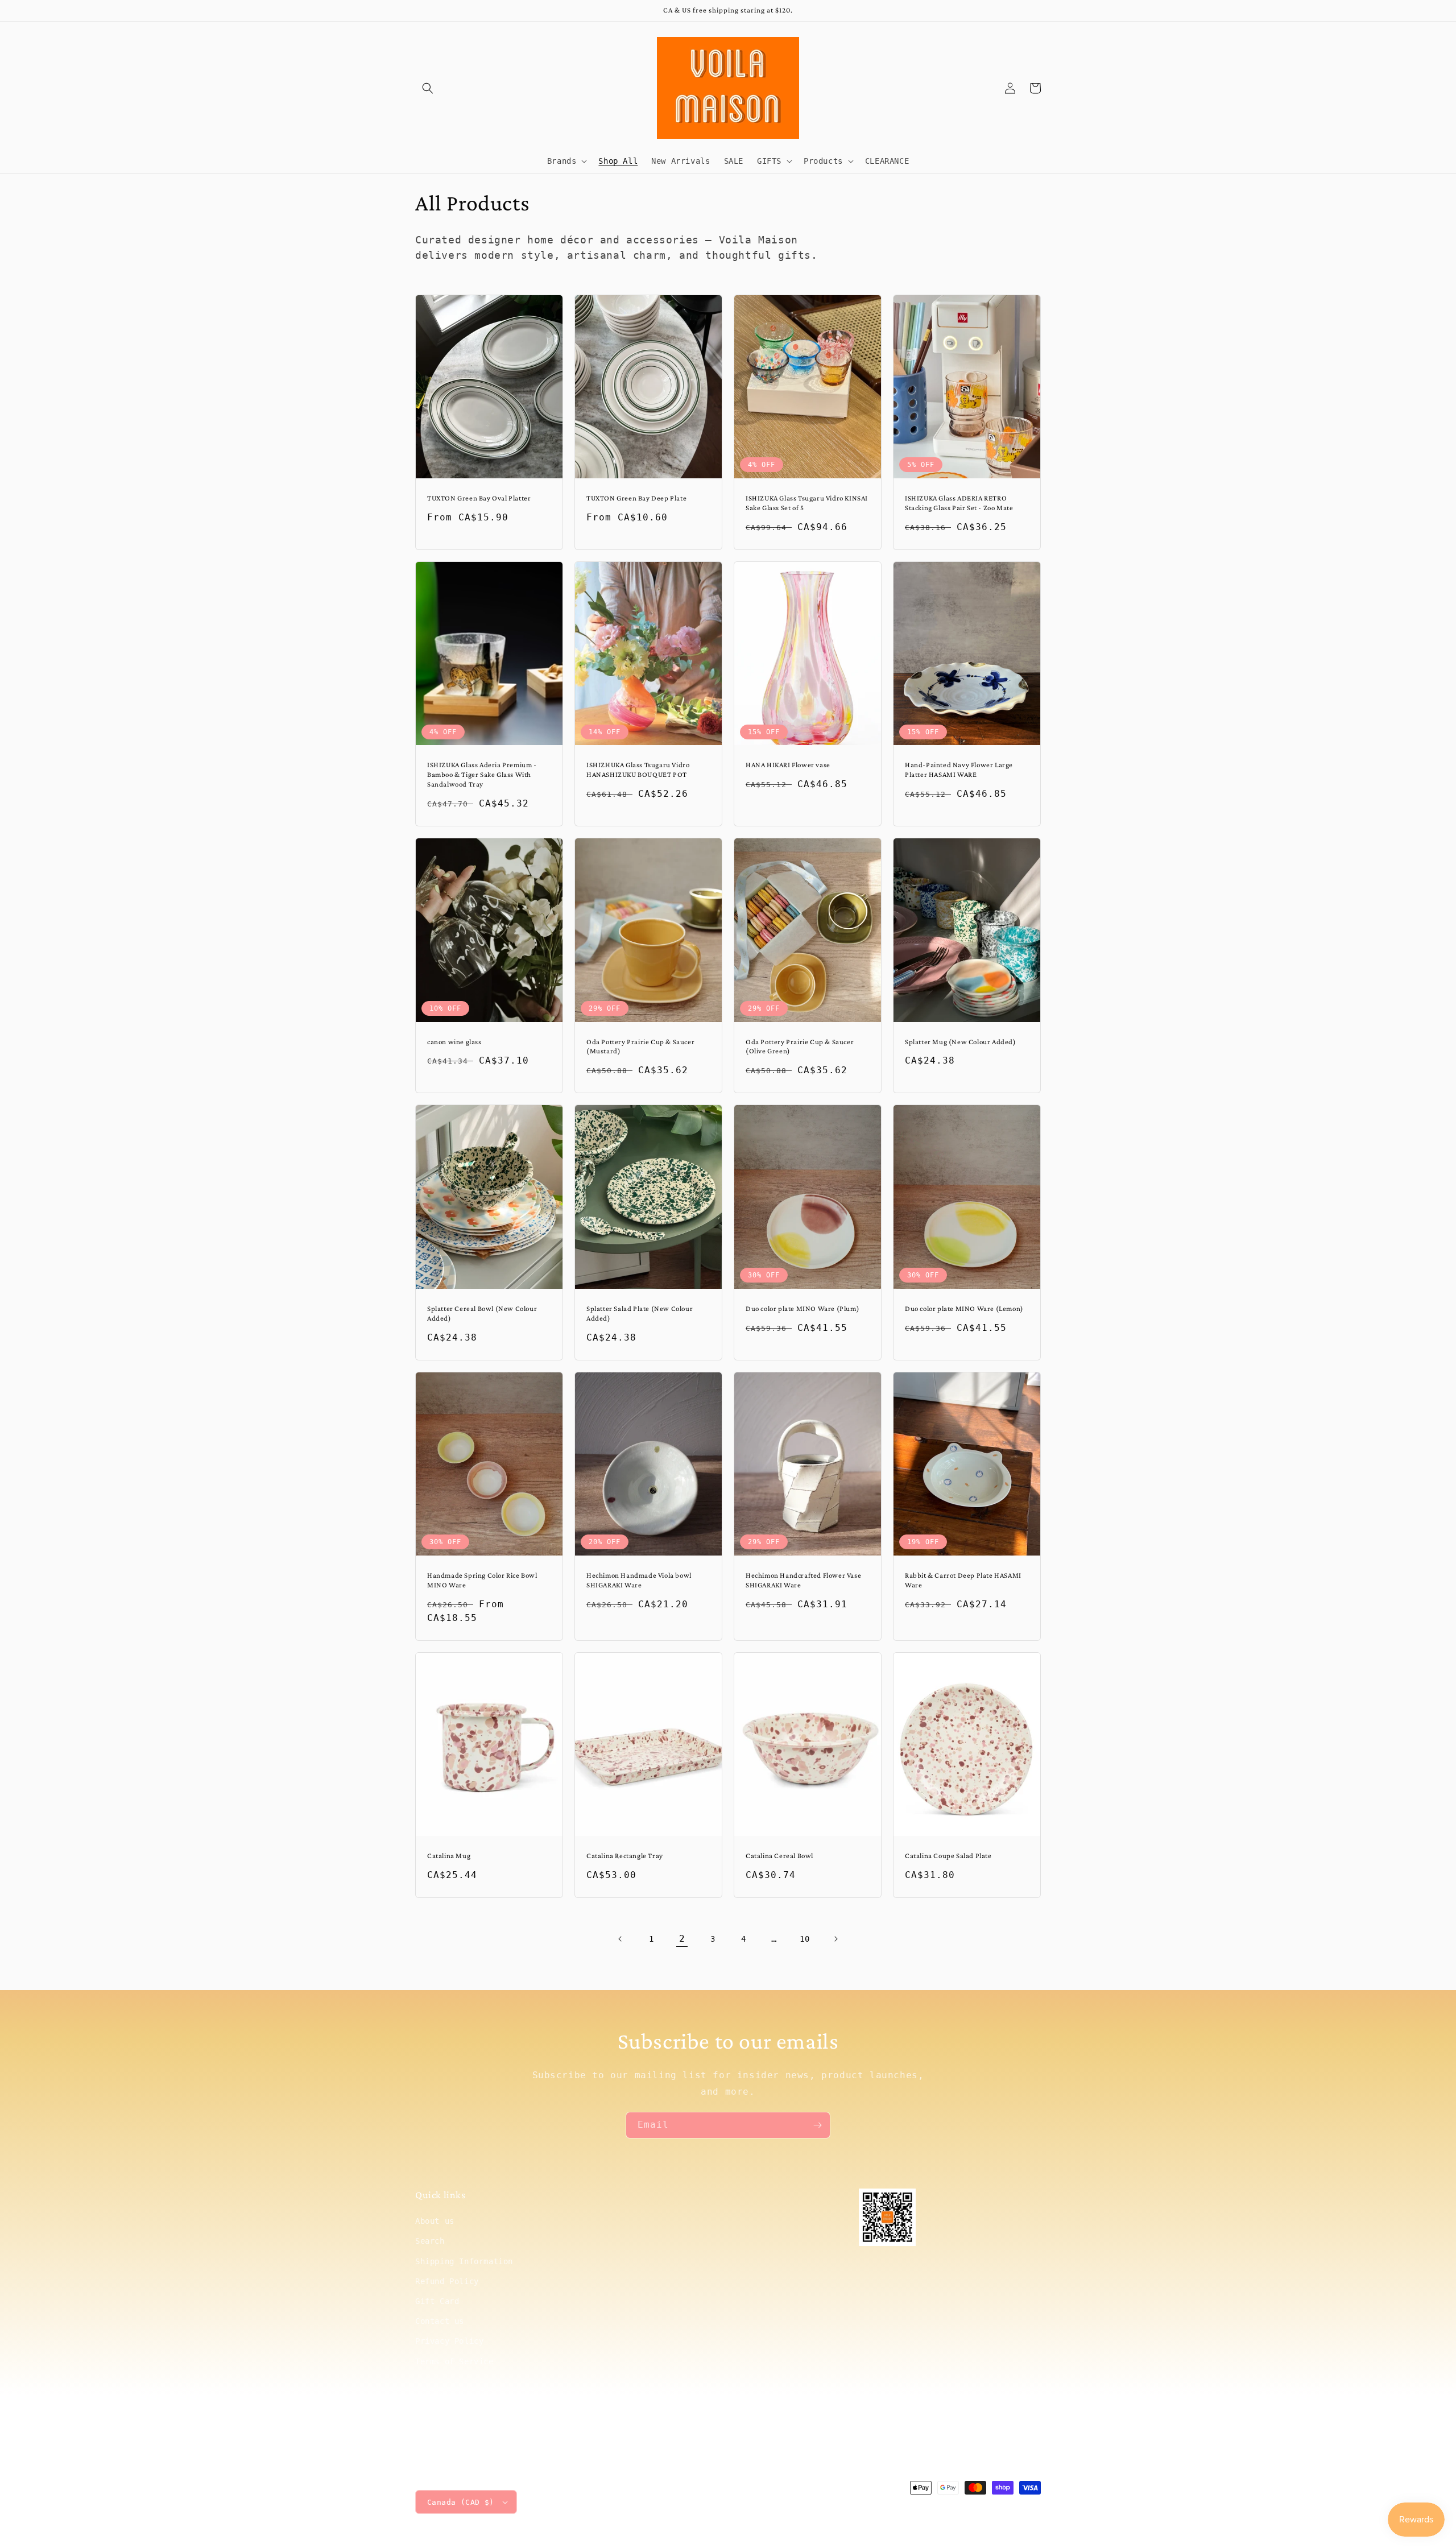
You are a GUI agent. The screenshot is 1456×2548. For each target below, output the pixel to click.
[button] (428, 88)
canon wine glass (454, 1042)
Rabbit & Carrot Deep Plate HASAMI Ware (963, 1580)
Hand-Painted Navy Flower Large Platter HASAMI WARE (959, 770)
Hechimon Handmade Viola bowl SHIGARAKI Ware (639, 1580)
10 (804, 1939)
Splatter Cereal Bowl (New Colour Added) (482, 1313)
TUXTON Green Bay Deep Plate (636, 498)
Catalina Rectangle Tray (625, 1856)
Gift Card (437, 2301)
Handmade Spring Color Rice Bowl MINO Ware (482, 1580)
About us (435, 2221)
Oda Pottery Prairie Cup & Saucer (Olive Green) (800, 1046)
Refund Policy (447, 2281)
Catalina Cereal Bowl (779, 1856)
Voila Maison (945, 2509)
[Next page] (835, 1939)
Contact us (440, 2321)
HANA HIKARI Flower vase (788, 765)
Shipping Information (464, 2261)
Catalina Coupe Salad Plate (948, 1856)
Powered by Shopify (1006, 2509)
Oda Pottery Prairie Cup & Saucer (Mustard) (640, 1046)
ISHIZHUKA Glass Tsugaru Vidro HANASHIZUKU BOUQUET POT (638, 770)
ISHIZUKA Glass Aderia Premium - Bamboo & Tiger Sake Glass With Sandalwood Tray (482, 774)
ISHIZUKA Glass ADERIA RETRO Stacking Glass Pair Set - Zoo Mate (959, 503)
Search (430, 2241)
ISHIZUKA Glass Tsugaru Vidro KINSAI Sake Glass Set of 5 (807, 503)
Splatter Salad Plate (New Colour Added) (640, 1313)
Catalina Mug (449, 1856)
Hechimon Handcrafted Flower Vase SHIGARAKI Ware (803, 1580)
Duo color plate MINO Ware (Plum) (803, 1308)
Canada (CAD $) (461, 2502)
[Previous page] (621, 1939)
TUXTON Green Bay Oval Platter (479, 498)
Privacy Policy (449, 2341)
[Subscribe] (817, 2125)
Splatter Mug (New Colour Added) (961, 1042)
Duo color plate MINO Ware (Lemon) (964, 1308)
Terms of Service (454, 2361)
